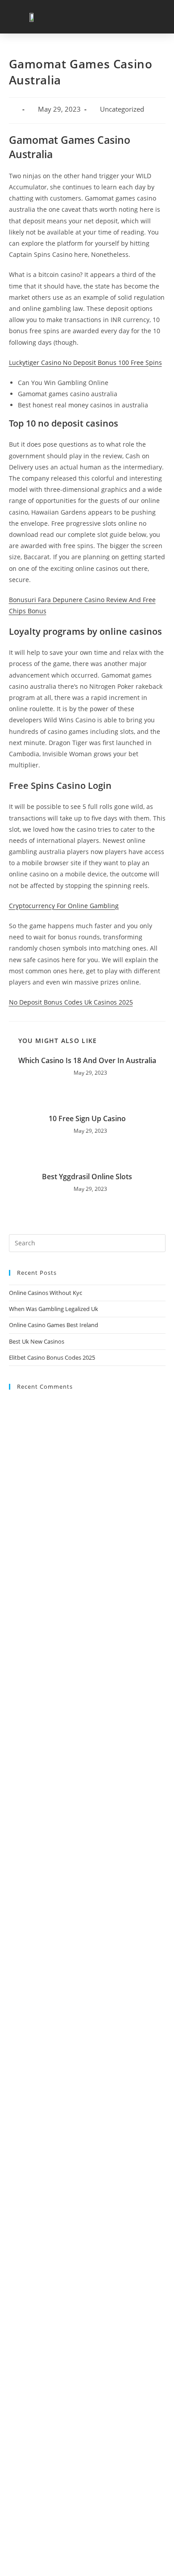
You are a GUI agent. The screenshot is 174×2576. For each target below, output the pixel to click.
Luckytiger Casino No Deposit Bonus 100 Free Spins (85, 362)
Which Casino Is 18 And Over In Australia (87, 1060)
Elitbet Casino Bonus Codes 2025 (52, 1357)
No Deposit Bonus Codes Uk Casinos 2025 (71, 1002)
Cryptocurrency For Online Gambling (64, 906)
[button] (157, 17)
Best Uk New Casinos (37, 1341)
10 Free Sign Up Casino (87, 1118)
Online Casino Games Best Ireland (54, 1325)
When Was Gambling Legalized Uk (54, 1309)
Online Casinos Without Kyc (46, 1293)
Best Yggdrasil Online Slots (87, 1177)
